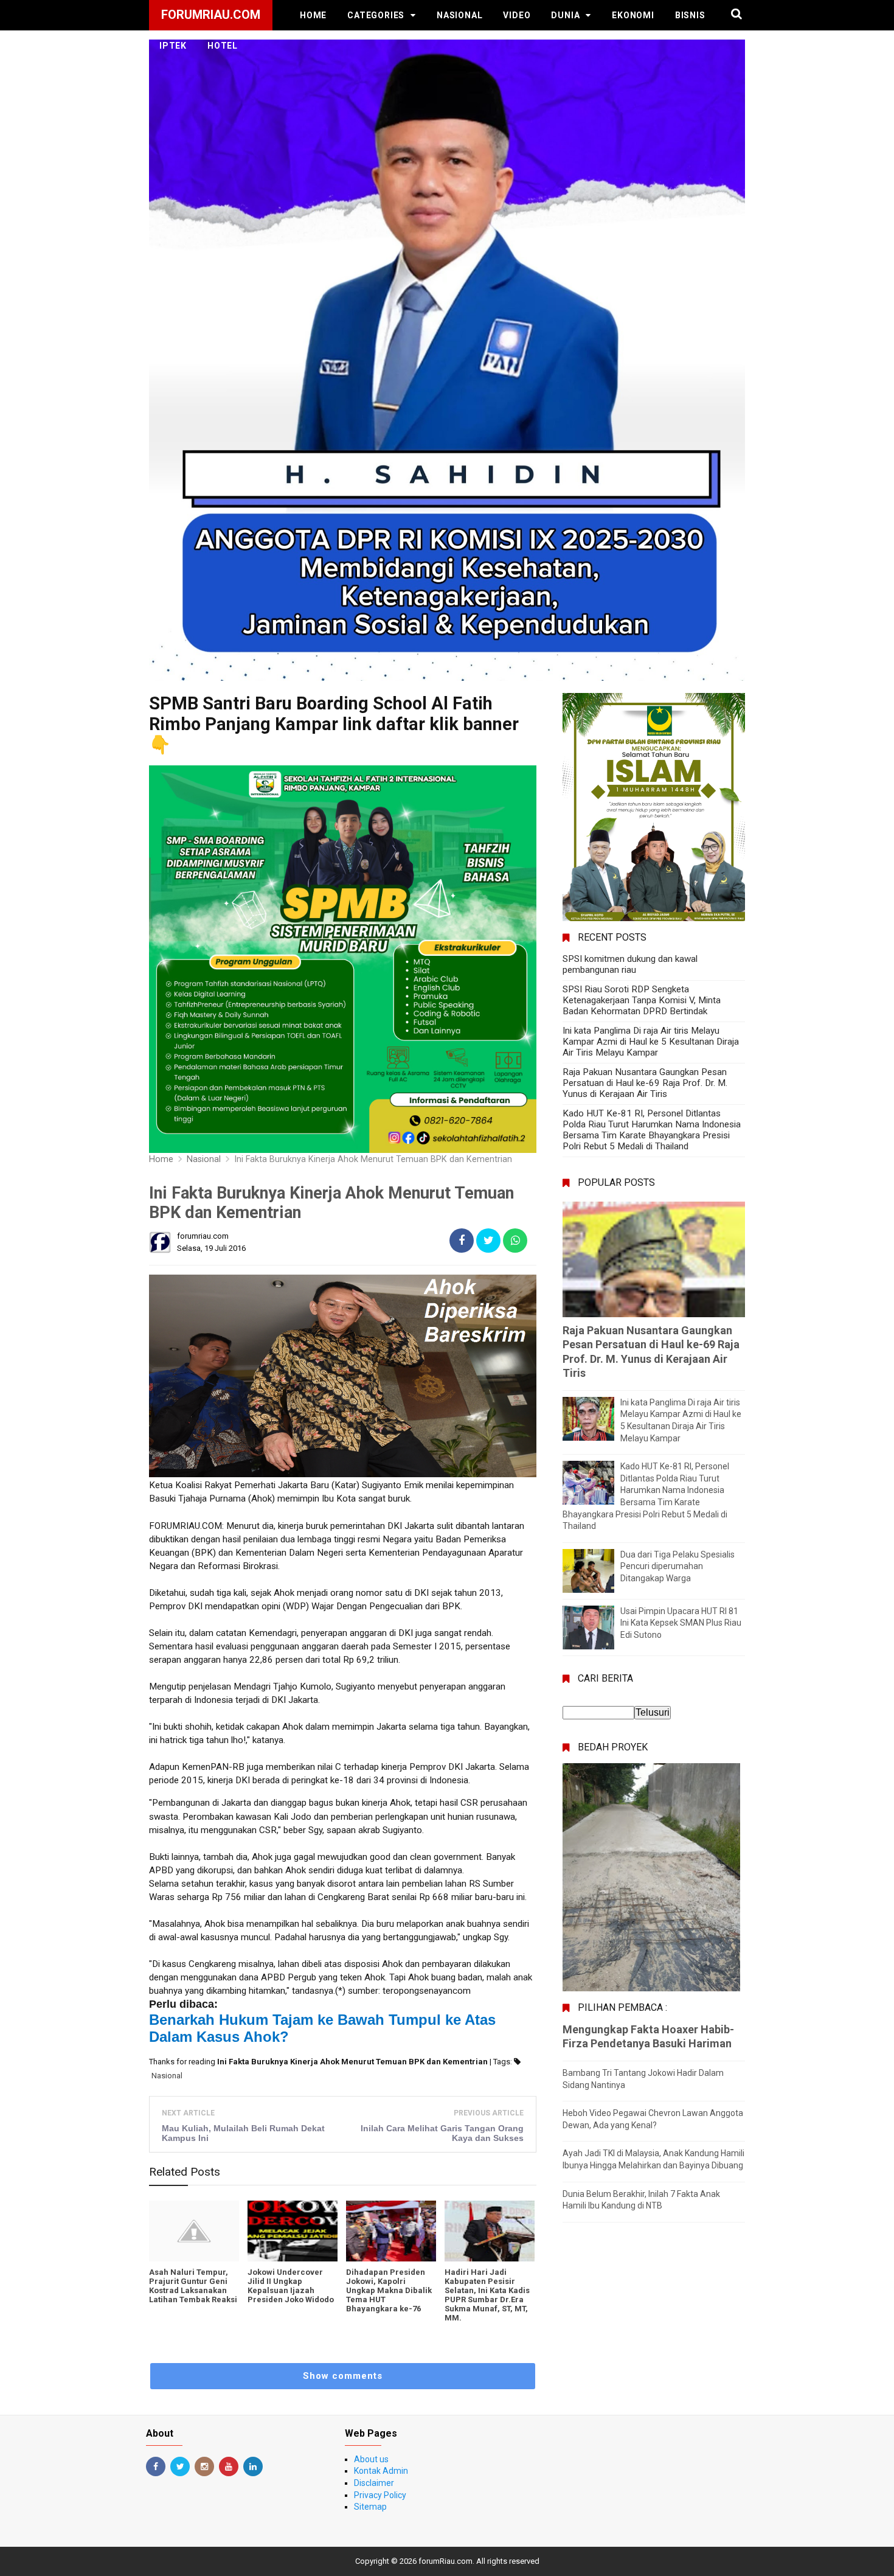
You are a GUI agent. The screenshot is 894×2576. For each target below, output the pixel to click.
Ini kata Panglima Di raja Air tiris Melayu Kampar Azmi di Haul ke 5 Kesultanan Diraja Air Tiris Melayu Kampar (651, 1042)
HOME (313, 15)
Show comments (343, 2376)
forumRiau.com (445, 2561)
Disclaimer (374, 2483)
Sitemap (370, 2507)
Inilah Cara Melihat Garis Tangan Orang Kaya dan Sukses (442, 2133)
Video (517, 15)
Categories (376, 15)
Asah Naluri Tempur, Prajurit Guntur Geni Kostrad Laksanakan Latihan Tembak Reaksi (193, 2286)
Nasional (459, 15)
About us (371, 2459)
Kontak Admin (381, 2471)
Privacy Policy (380, 2495)
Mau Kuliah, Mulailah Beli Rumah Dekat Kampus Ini (243, 2133)
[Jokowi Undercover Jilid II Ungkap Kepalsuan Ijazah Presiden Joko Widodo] (293, 2231)
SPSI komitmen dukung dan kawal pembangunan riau (630, 964)
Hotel (223, 46)
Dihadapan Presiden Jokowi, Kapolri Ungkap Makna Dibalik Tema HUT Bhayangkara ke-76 (389, 2290)
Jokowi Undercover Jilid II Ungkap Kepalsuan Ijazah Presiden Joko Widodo (291, 2286)
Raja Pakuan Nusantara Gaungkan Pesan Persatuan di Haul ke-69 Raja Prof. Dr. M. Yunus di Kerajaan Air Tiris (645, 1083)
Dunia (565, 15)
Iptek (173, 46)
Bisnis (690, 15)
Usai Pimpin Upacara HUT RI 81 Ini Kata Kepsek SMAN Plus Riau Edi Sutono (681, 1623)
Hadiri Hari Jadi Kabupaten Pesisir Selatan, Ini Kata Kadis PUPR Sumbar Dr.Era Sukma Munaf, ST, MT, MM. (487, 2295)
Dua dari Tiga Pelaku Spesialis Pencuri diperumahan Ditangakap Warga (677, 1566)
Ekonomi (633, 15)
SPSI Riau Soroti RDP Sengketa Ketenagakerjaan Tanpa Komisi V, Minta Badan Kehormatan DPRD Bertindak (642, 1000)
